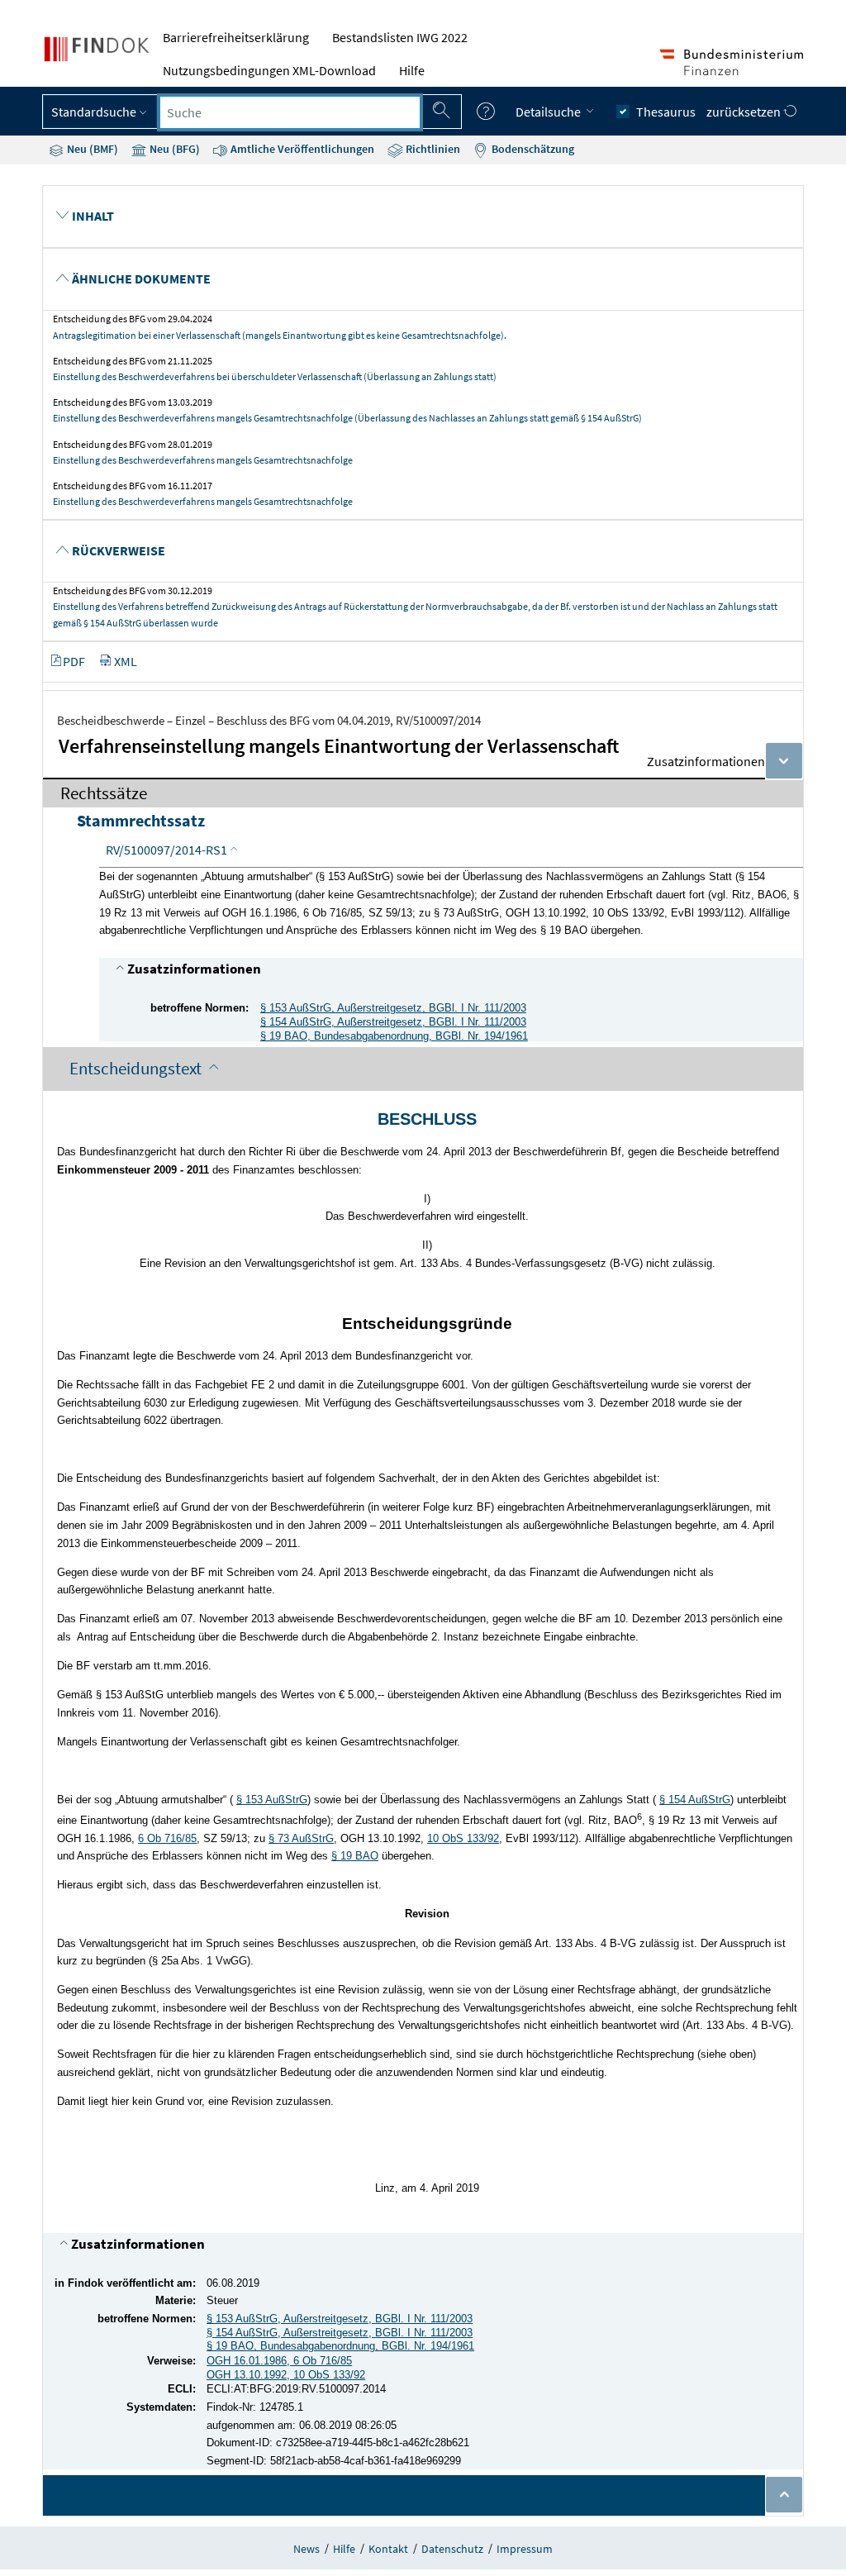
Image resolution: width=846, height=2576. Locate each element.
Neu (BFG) (173, 149)
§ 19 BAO (355, 1856)
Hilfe (412, 70)
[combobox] (290, 112)
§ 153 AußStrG (272, 1800)
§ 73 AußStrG (301, 1838)
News (307, 2549)
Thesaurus (666, 112)
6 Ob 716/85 (167, 1838)
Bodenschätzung (532, 149)
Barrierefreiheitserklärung (236, 37)
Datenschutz (452, 2549)
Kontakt (388, 2549)
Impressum (525, 2549)
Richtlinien (432, 149)
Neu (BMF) (91, 149)
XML (126, 661)
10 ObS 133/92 (463, 1838)
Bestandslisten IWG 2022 (400, 37)
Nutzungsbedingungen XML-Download (269, 70)
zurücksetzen (745, 112)
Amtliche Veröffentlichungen (301, 149)
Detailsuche (549, 112)
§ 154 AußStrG (695, 1800)
